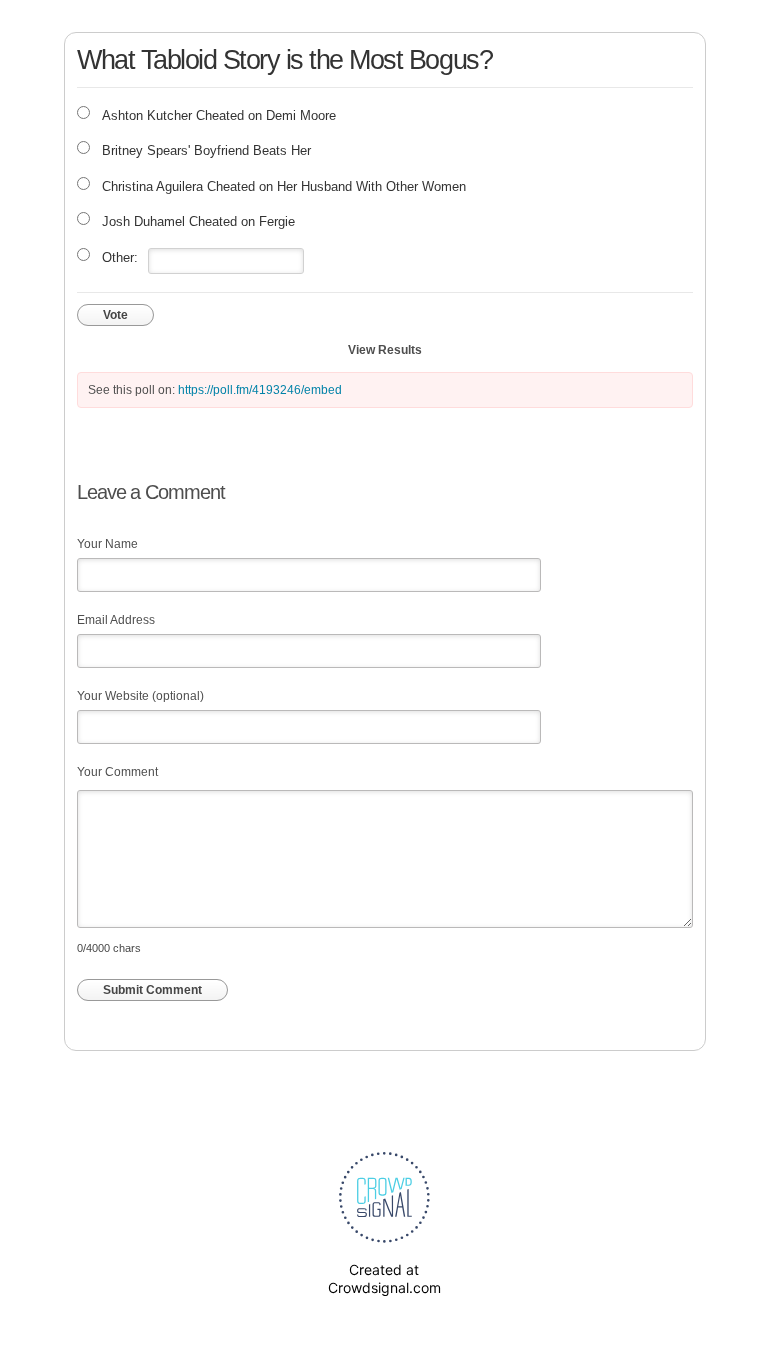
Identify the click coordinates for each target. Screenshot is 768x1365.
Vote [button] (115, 315)
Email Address (116, 620)
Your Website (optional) (140, 696)
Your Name (107, 544)
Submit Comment (152, 990)
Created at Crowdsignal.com (384, 1278)
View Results (385, 350)
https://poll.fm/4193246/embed (260, 390)
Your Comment (117, 772)
